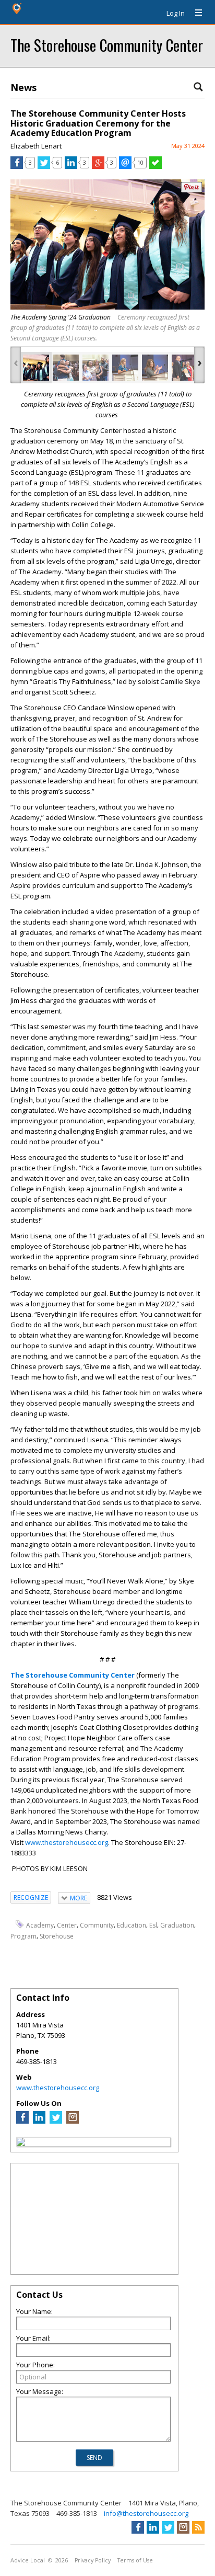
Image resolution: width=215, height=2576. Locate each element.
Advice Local (28, 2560)
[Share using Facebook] (17, 166)
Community (97, 1925)
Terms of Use (135, 2560)
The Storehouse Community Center (107, 45)
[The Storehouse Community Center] (21, 2144)
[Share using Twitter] (44, 166)
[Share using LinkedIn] (71, 166)
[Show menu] (195, 13)
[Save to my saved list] (156, 166)
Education (132, 1925)
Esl (153, 1925)
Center (67, 1925)
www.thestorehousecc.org (67, 1842)
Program (23, 1936)
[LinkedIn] (39, 2121)
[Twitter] (56, 2121)
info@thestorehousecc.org (146, 2513)
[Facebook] (22, 2121)
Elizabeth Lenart (36, 146)
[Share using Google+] (98, 166)
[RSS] (198, 2527)
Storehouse (57, 1936)
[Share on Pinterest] (192, 190)
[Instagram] (73, 2121)
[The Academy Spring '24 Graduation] (36, 368)
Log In (176, 13)
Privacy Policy (93, 2560)
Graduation (177, 1925)
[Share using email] (125, 166)
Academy (40, 1925)
